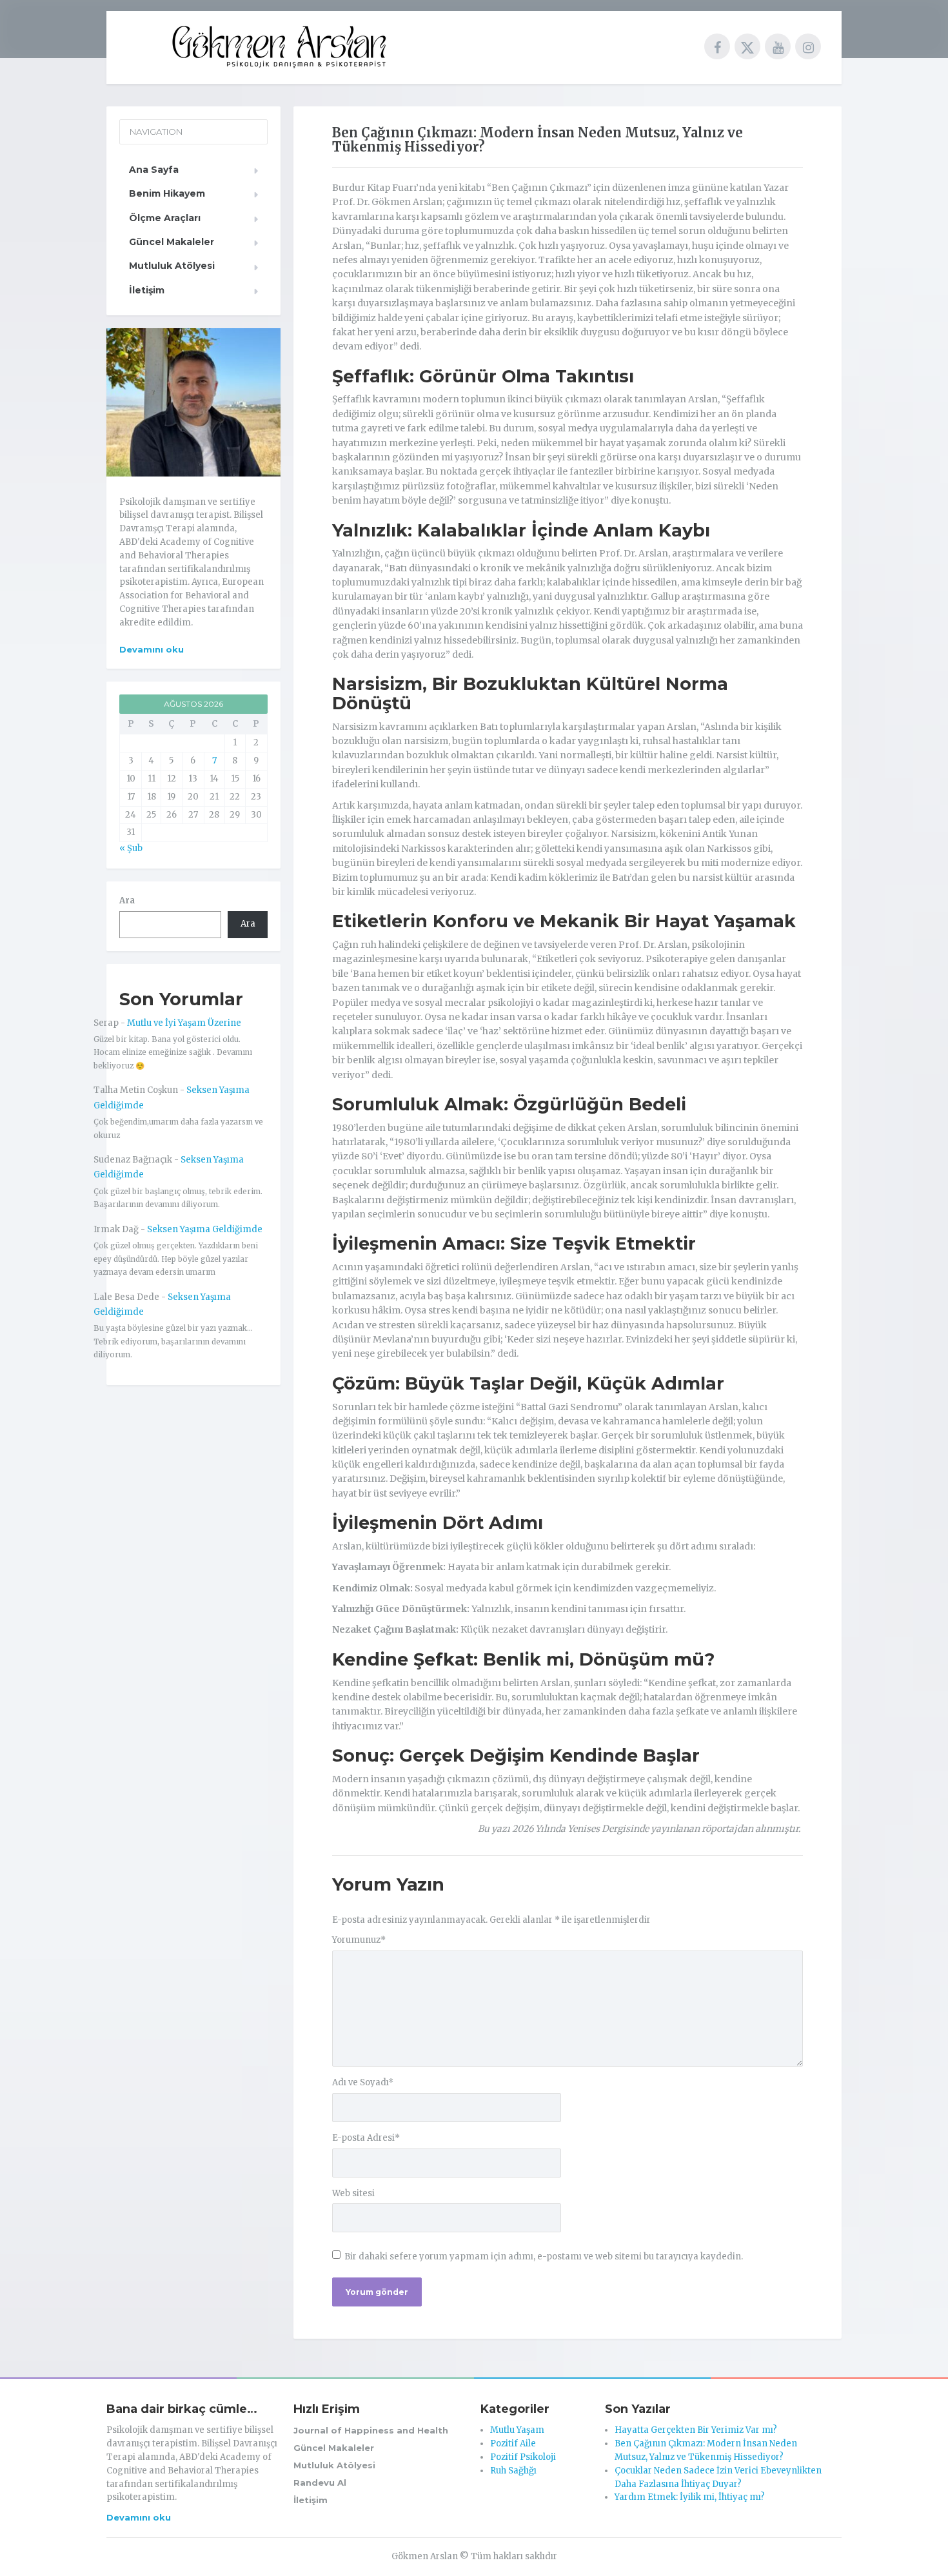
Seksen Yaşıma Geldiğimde (205, 1229)
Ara (127, 900)
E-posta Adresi (366, 2138)
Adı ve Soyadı (363, 2082)
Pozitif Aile (513, 2443)
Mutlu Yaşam (517, 2430)
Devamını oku (152, 649)
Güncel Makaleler (172, 242)
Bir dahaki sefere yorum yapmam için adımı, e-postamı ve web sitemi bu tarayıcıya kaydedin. (544, 2256)
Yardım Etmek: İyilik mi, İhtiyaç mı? (690, 2497)
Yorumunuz (359, 1940)
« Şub (131, 848)
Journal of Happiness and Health (371, 2430)
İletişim (147, 290)
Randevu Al (320, 2483)
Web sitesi (353, 2193)
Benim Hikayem (167, 193)
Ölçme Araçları (165, 218)
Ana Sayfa (154, 170)
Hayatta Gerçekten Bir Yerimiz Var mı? (696, 2430)
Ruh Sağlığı (513, 2471)
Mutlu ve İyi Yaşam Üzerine (184, 1023)
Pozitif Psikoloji (523, 2457)
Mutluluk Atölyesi (172, 266)
